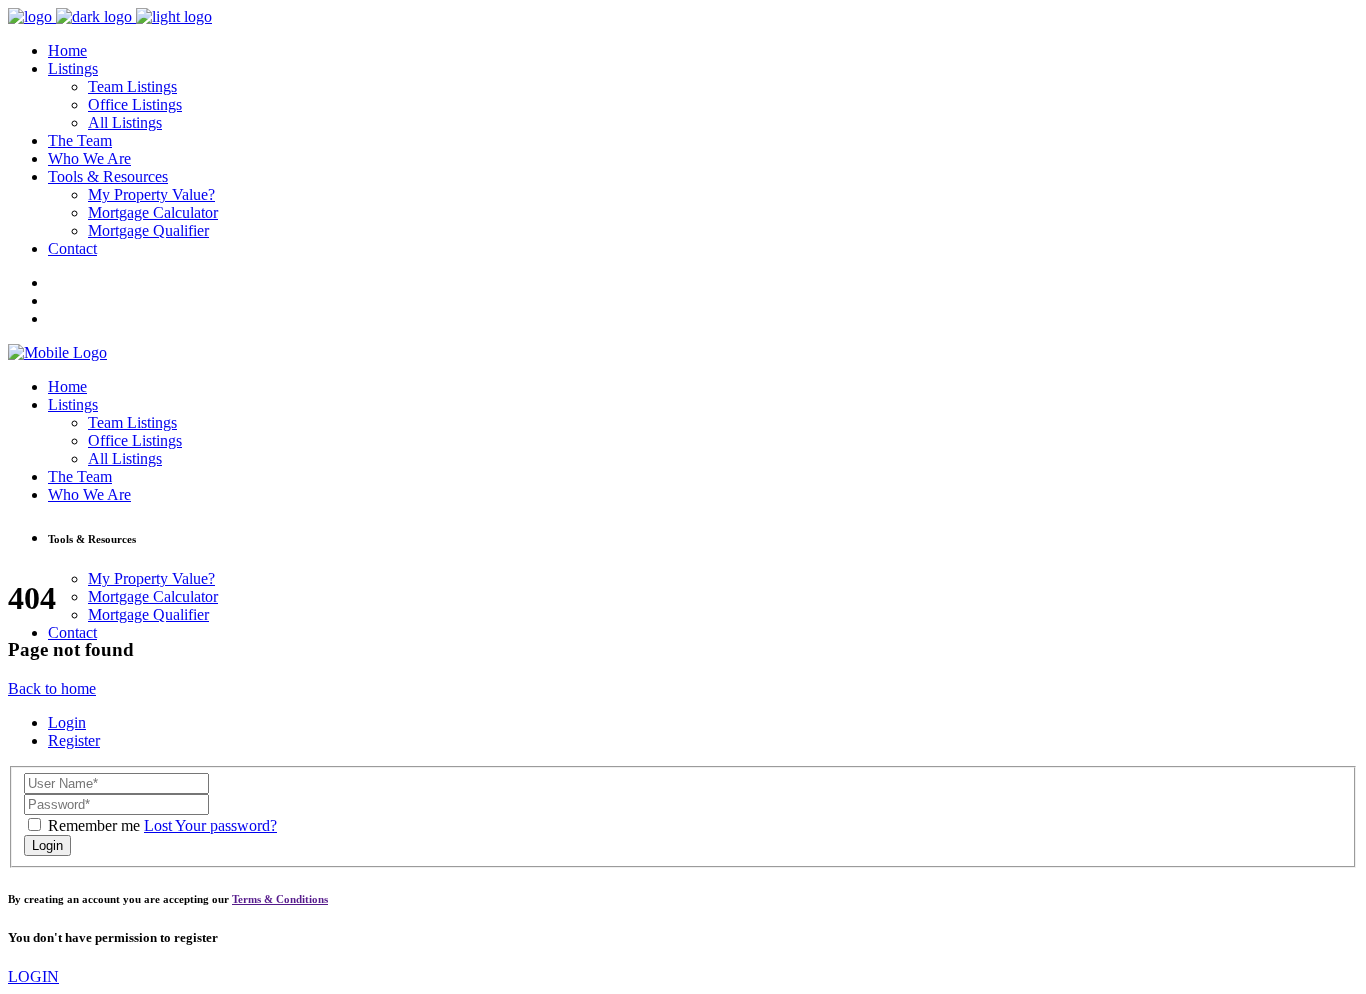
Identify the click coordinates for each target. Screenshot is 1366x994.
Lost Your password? (210, 825)
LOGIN (33, 976)
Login (67, 722)
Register (74, 740)
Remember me (94, 825)
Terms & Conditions (280, 899)
